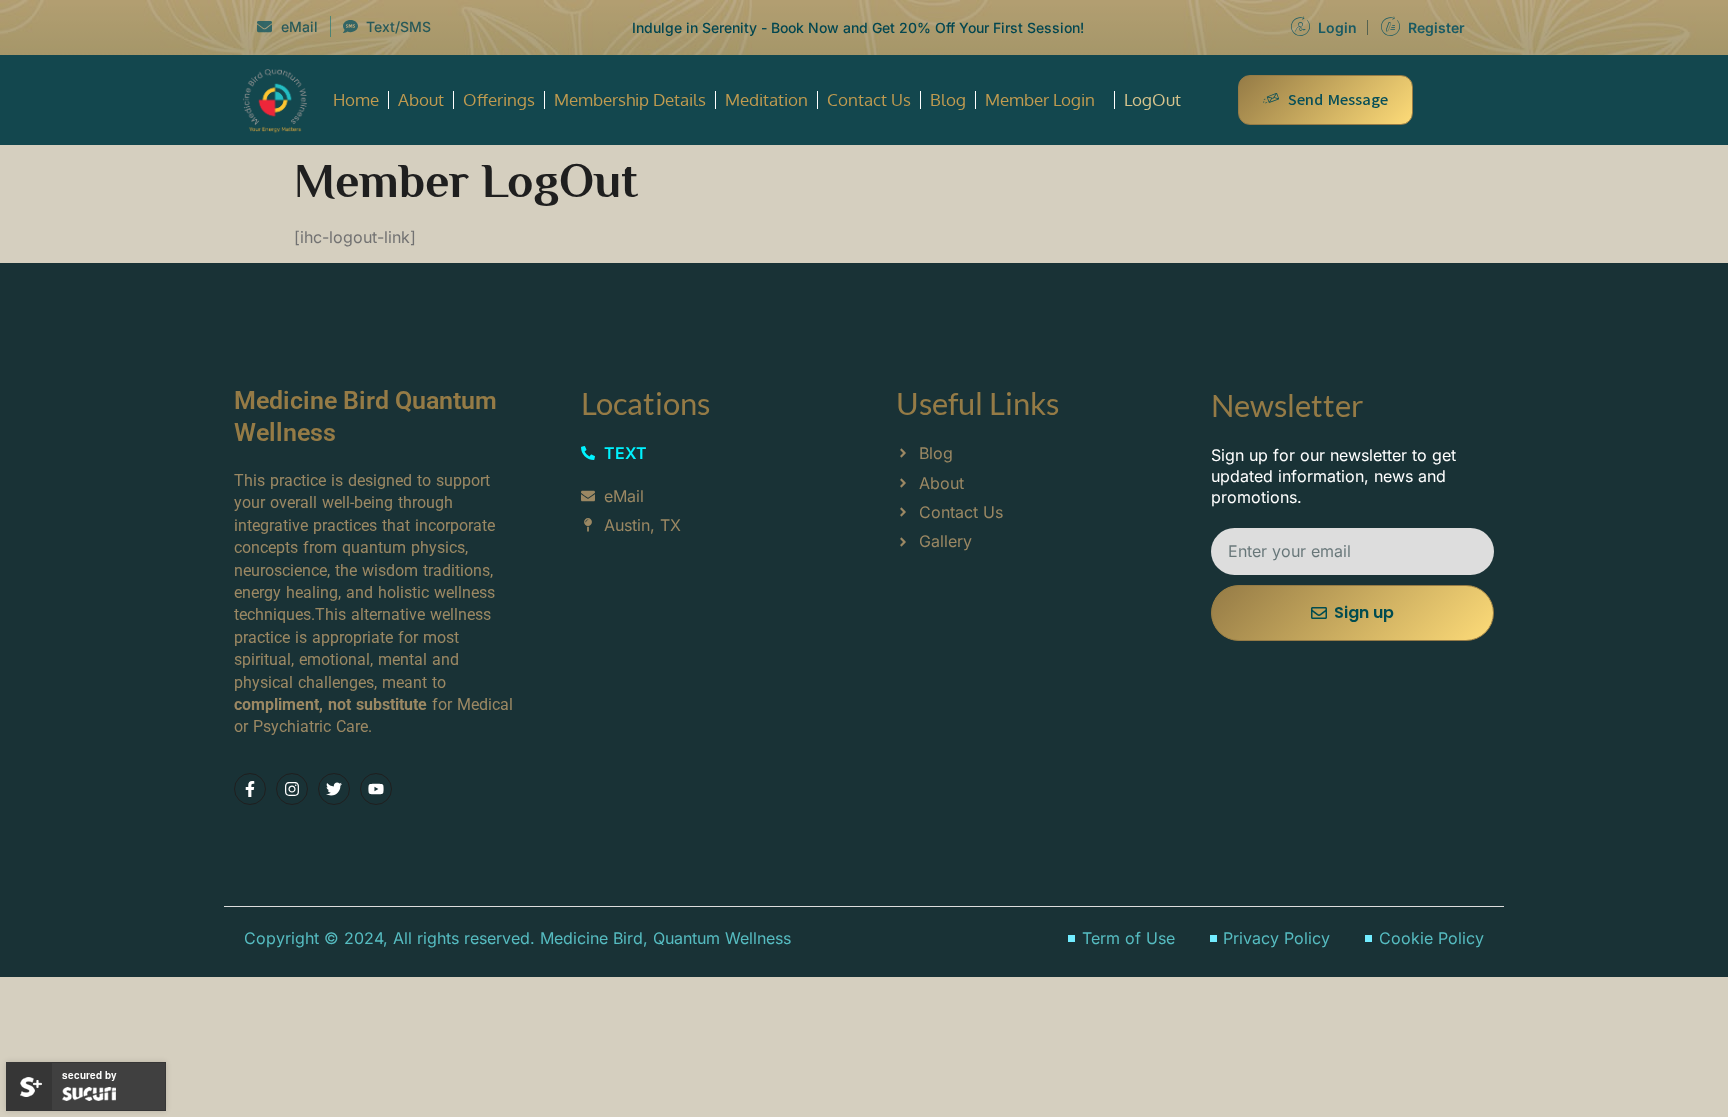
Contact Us (869, 99)
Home (356, 99)
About (421, 99)
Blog (948, 99)
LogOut (1152, 99)
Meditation (766, 99)
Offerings (499, 99)
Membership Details (630, 99)
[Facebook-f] (250, 789)
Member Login (1040, 99)
